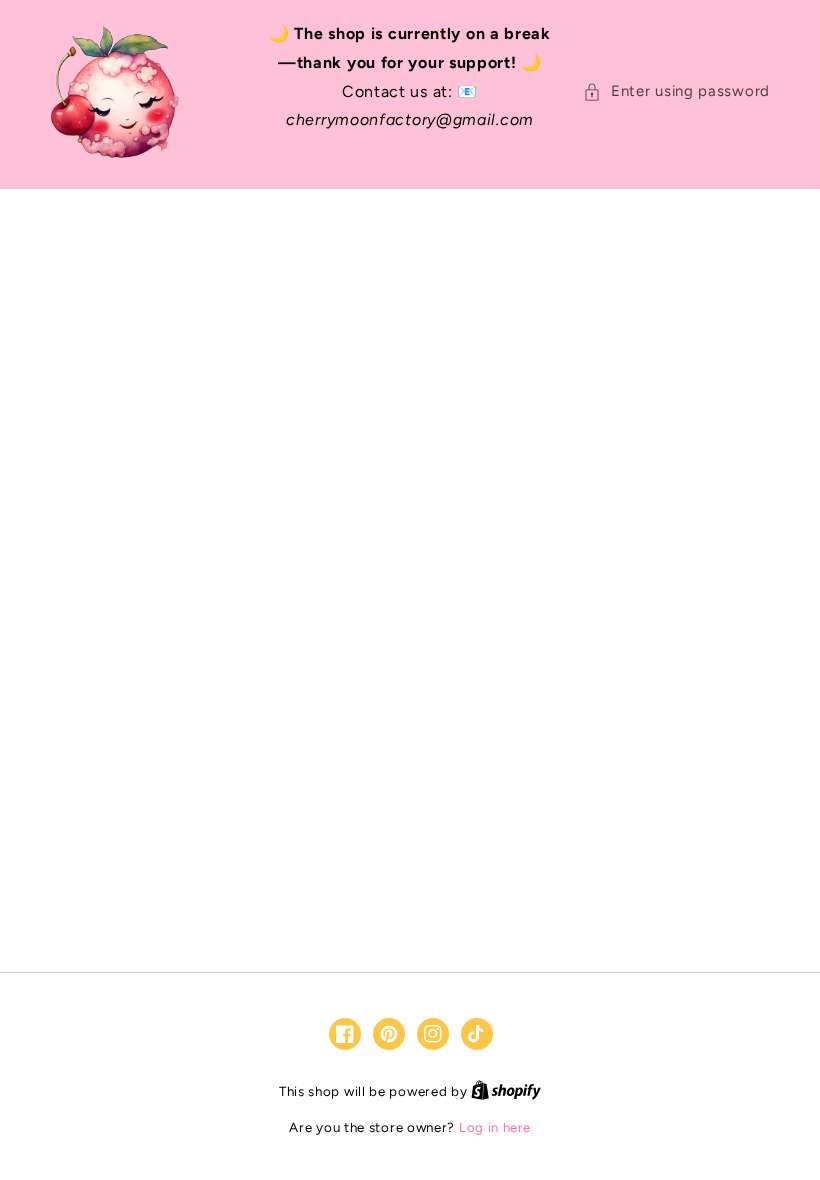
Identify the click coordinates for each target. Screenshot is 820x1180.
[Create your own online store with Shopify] (506, 1091)
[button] (676, 91)
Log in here (495, 1127)
